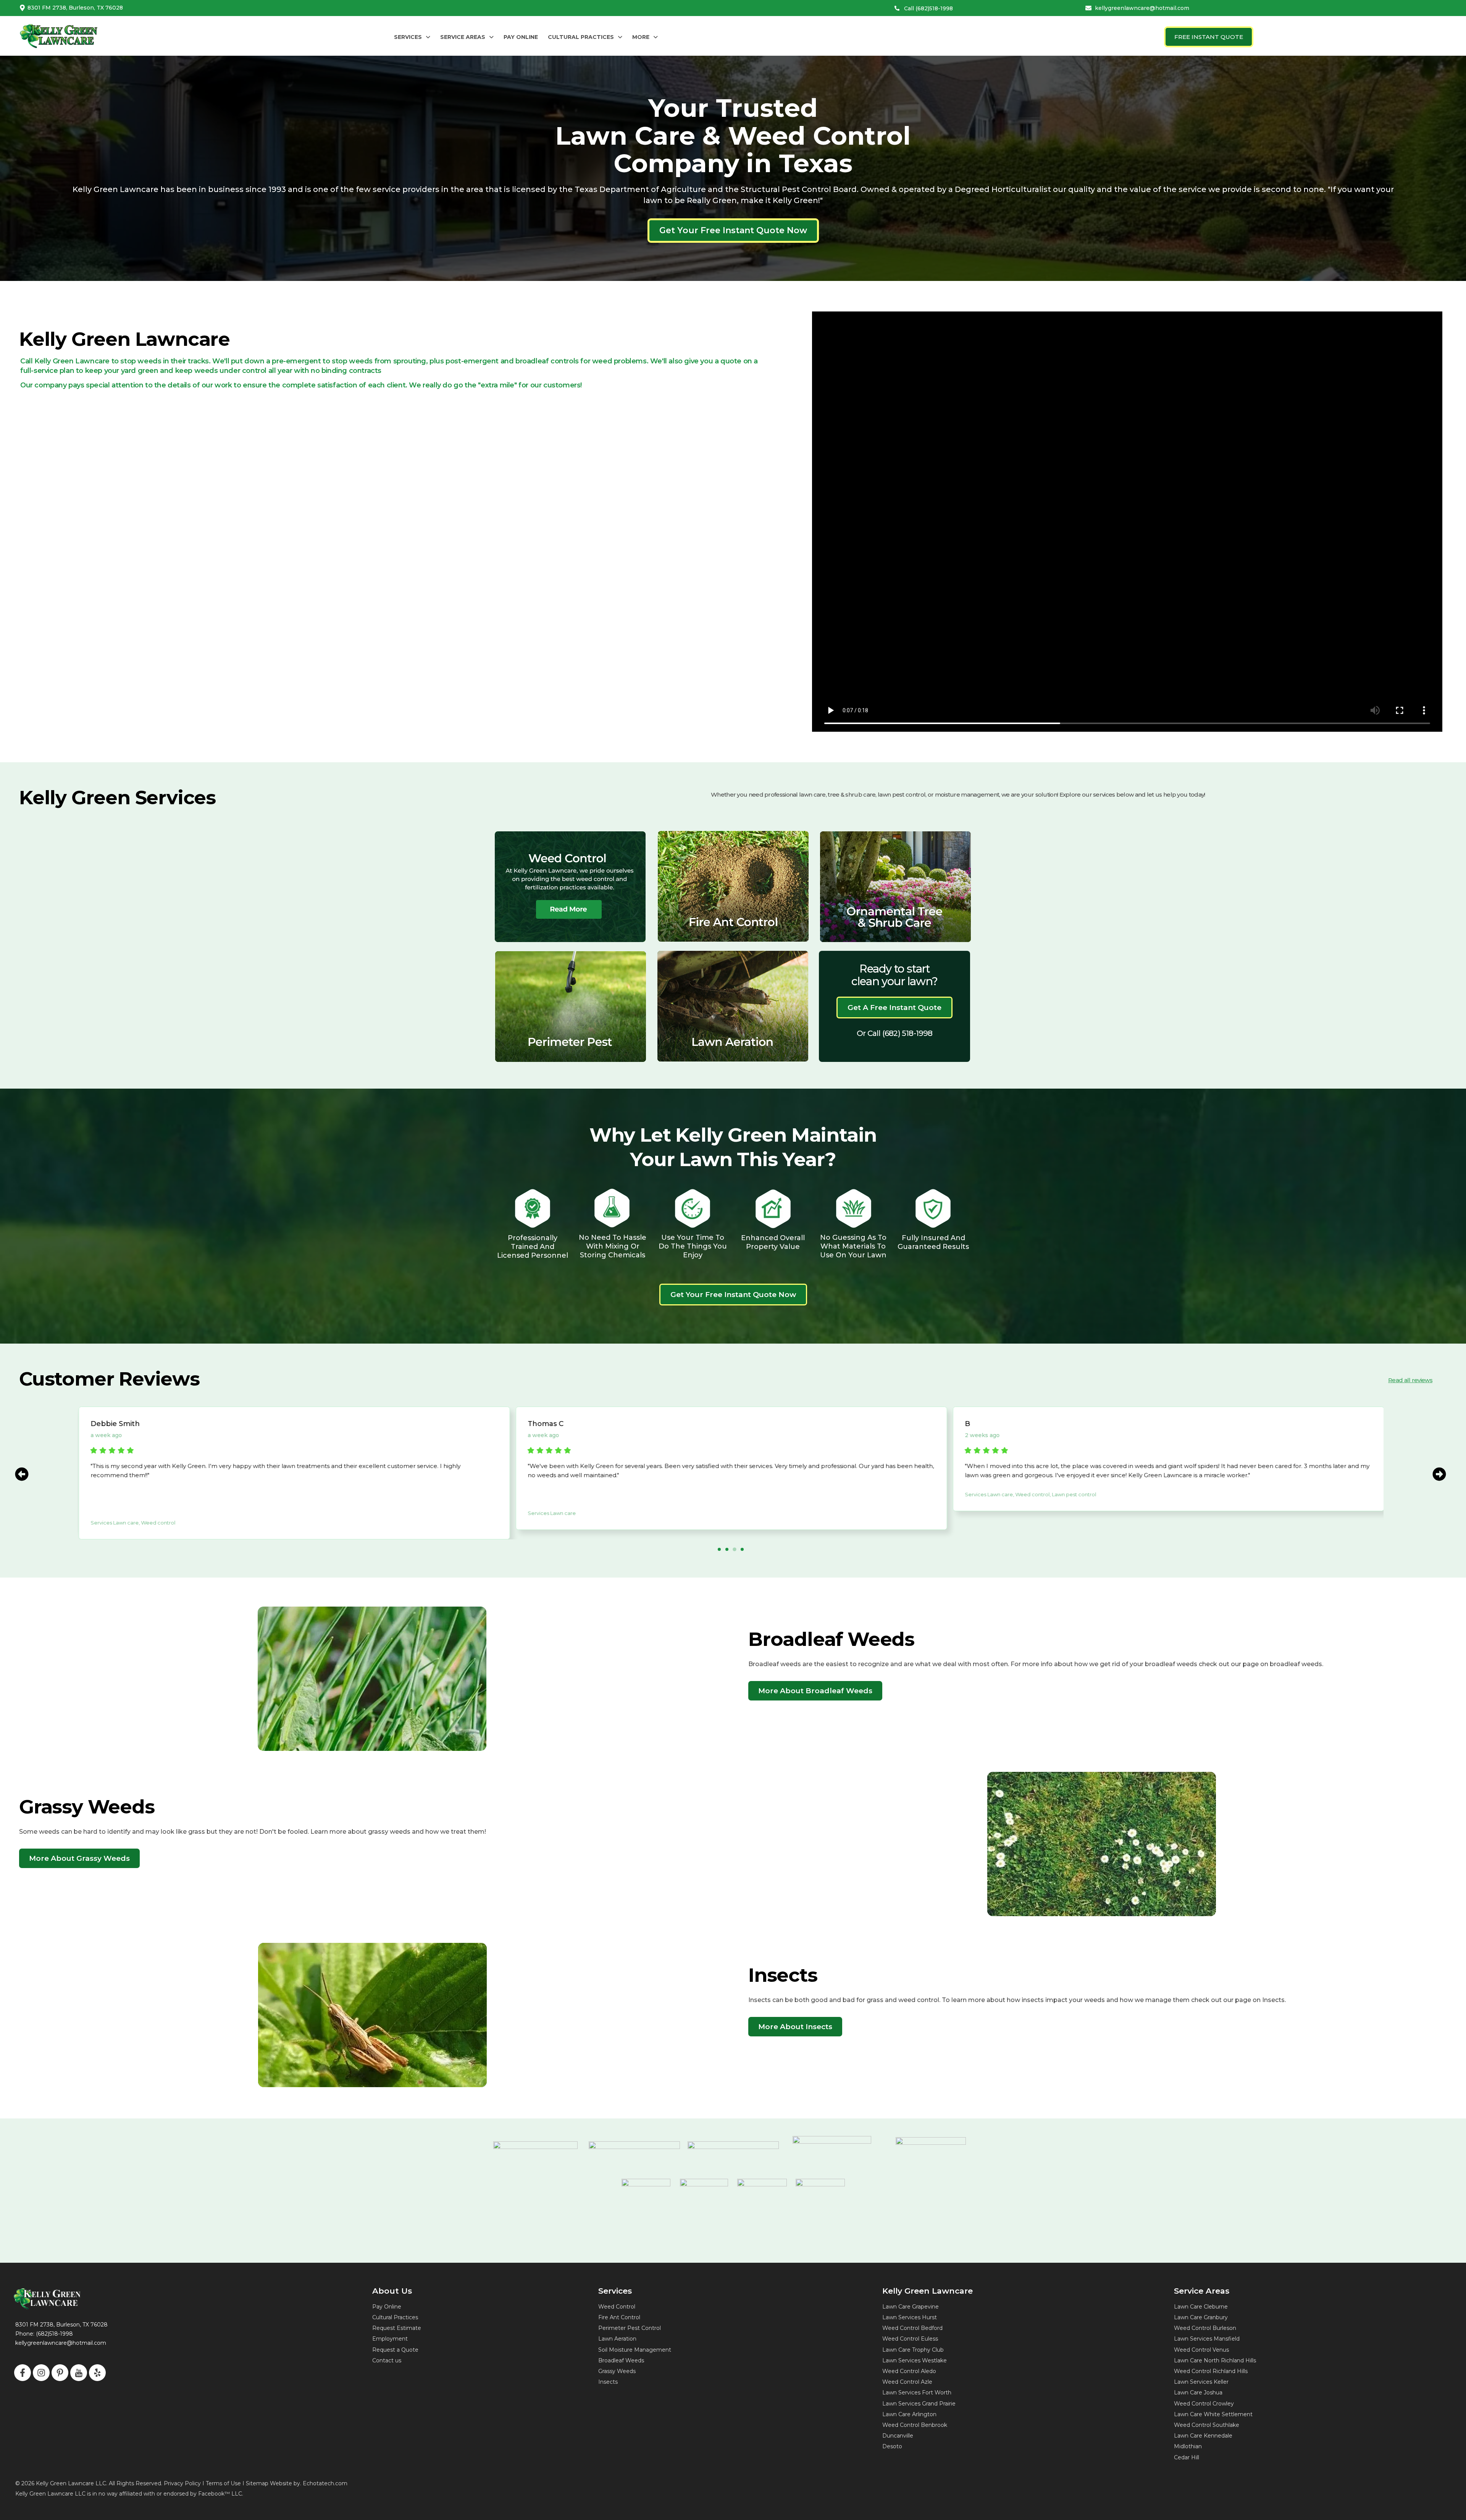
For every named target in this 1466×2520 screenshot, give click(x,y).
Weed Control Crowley (1204, 2404)
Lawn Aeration (617, 2339)
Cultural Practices (395, 2317)
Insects (608, 2382)
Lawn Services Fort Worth (917, 2393)
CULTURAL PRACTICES (581, 37)
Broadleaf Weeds (621, 2360)
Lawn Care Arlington (909, 2414)
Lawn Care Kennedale (1203, 2436)
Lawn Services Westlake (915, 2360)
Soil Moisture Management (635, 2350)
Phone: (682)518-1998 (44, 2334)
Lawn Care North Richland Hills (1215, 2360)
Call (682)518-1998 (928, 8)
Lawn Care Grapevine (911, 2307)
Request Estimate (397, 2328)
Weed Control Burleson (1205, 2328)
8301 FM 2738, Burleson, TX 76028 (75, 8)
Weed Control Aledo (909, 2371)
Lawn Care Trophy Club (913, 2350)
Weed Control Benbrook (915, 2425)
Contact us (387, 2360)
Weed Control (617, 2307)
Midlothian (1188, 2446)
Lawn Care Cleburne (1201, 2307)
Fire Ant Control (619, 2317)
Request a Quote (395, 2350)
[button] (412, 37)
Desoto (892, 2446)
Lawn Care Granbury (1201, 2317)
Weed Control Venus (1201, 2350)
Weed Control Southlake (1207, 2425)
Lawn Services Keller (1201, 2382)
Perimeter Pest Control (630, 2328)
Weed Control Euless (910, 2339)
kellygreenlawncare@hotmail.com (1142, 8)
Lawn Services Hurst (910, 2317)
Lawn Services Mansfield (1207, 2339)
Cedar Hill (1187, 2457)
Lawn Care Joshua (1198, 2393)
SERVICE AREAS (463, 37)
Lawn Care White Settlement (1213, 2414)
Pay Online (387, 2307)
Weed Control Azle (907, 2382)
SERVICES (408, 37)
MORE (641, 37)
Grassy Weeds (617, 2371)
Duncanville (898, 2436)
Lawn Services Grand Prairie (919, 2404)
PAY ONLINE (521, 37)
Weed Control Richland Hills (1211, 2371)
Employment (390, 2339)
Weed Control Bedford (912, 2328)
